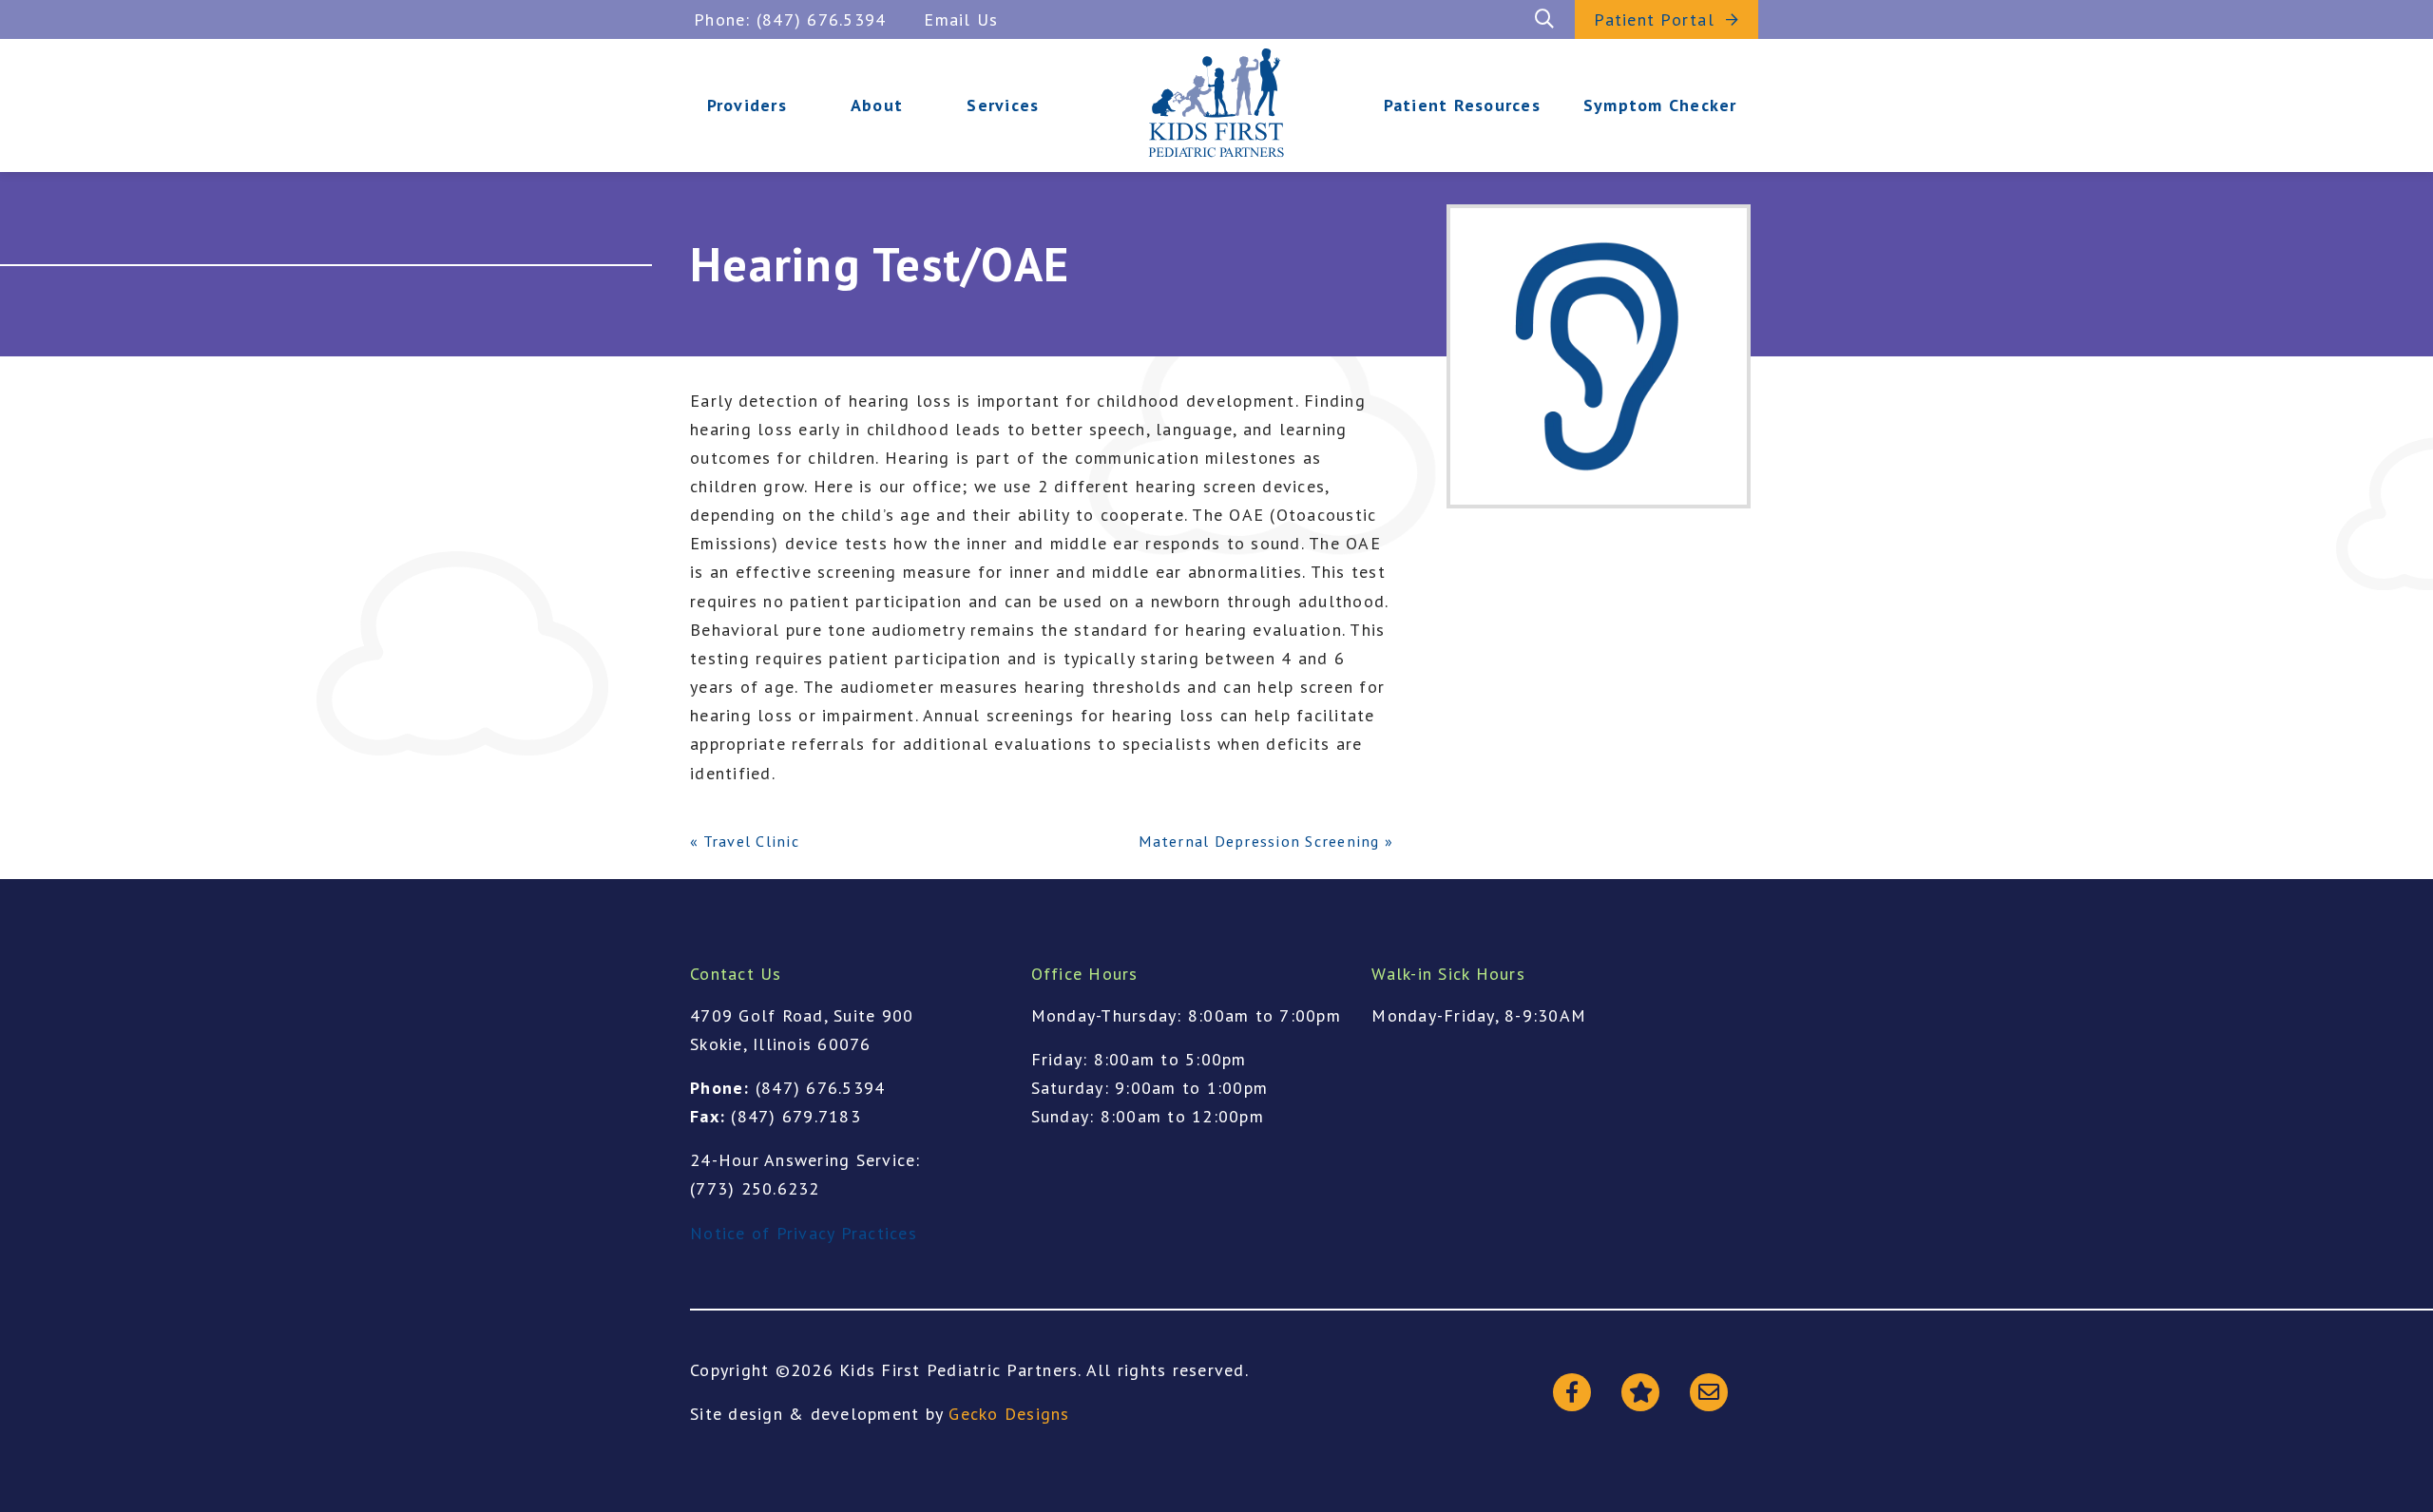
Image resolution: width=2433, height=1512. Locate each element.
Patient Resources (1462, 105)
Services (1003, 105)
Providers (747, 105)
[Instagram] (1640, 1392)
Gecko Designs (1009, 1414)
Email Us (961, 19)
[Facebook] (1572, 1392)
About (877, 105)
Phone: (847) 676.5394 (790, 19)
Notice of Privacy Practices (804, 1233)
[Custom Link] (1709, 1392)
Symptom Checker (1660, 105)
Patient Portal (1654, 19)
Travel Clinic (751, 841)
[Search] (1544, 19)
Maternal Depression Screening (1259, 841)
